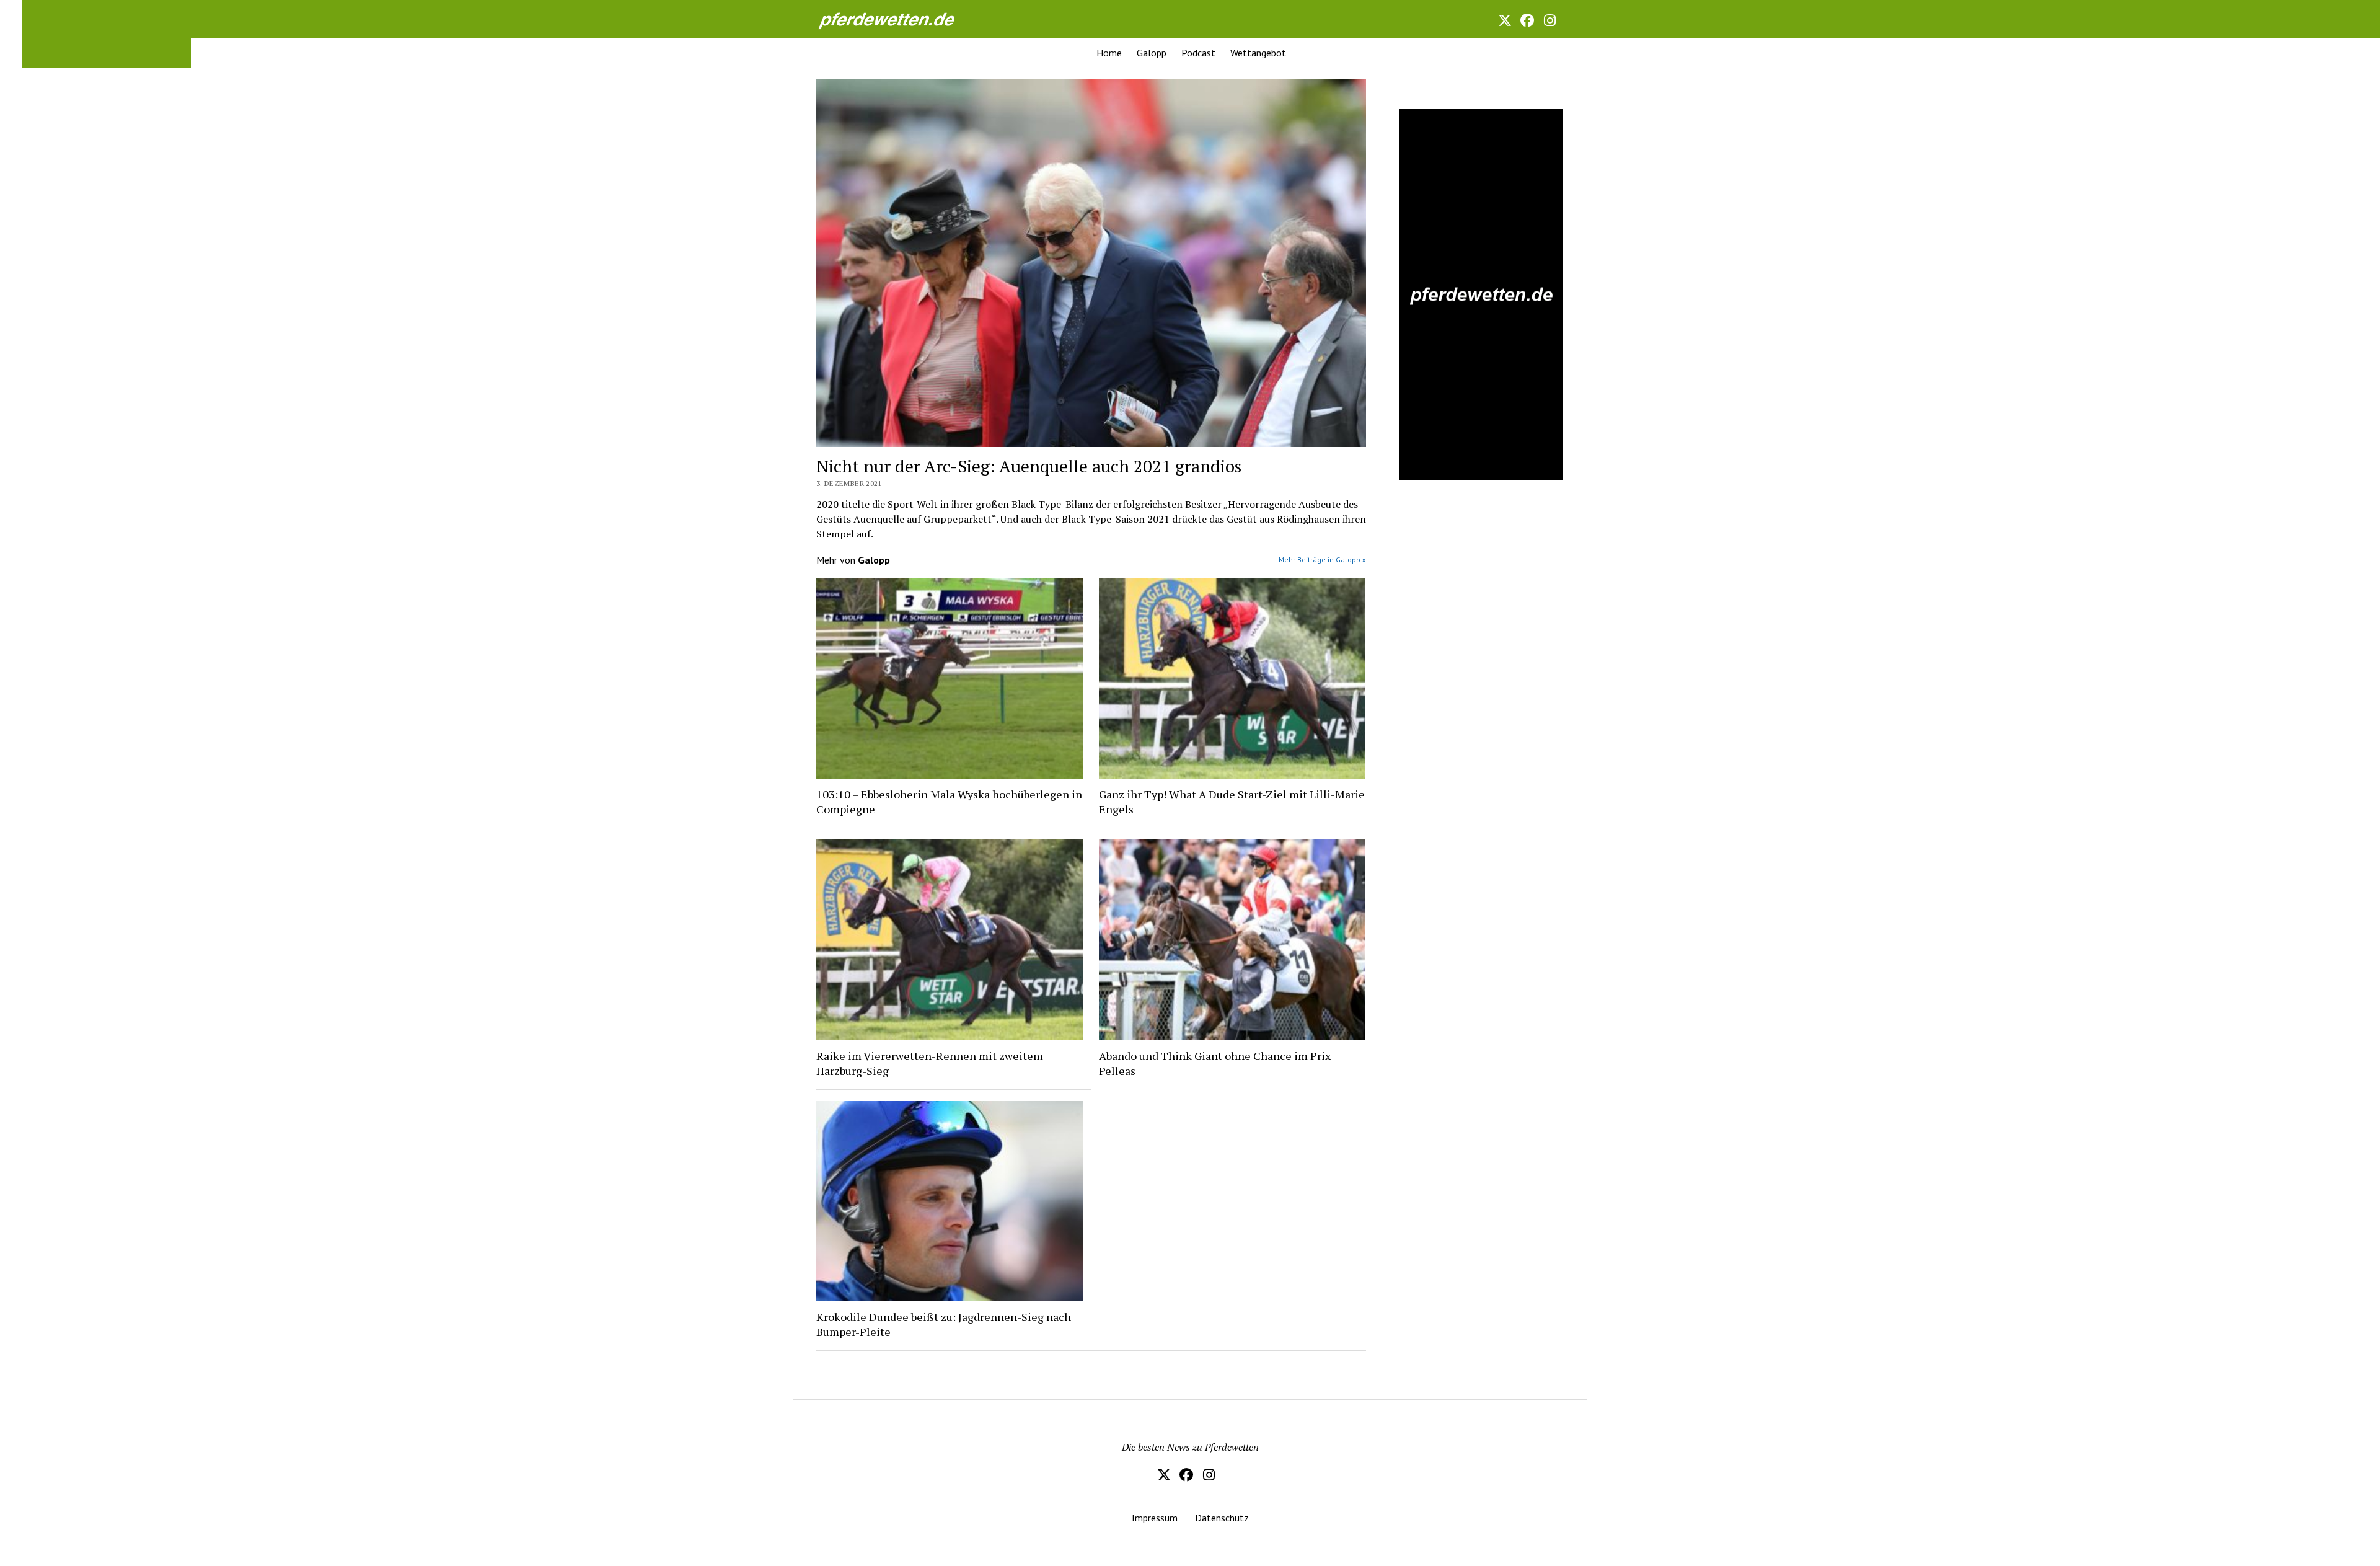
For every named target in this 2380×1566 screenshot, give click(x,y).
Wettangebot (1258, 53)
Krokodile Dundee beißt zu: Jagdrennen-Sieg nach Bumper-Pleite (944, 1324)
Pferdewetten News (900, 19)
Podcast (1198, 53)
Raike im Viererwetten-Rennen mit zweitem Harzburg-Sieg (930, 1063)
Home (1109, 53)
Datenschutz (1222, 1518)
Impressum (1155, 1518)
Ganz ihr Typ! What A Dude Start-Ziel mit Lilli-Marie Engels (1232, 802)
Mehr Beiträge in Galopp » (1322, 560)
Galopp (1152, 53)
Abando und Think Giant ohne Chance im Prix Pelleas (1215, 1063)
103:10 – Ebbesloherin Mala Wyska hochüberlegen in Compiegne (949, 802)
